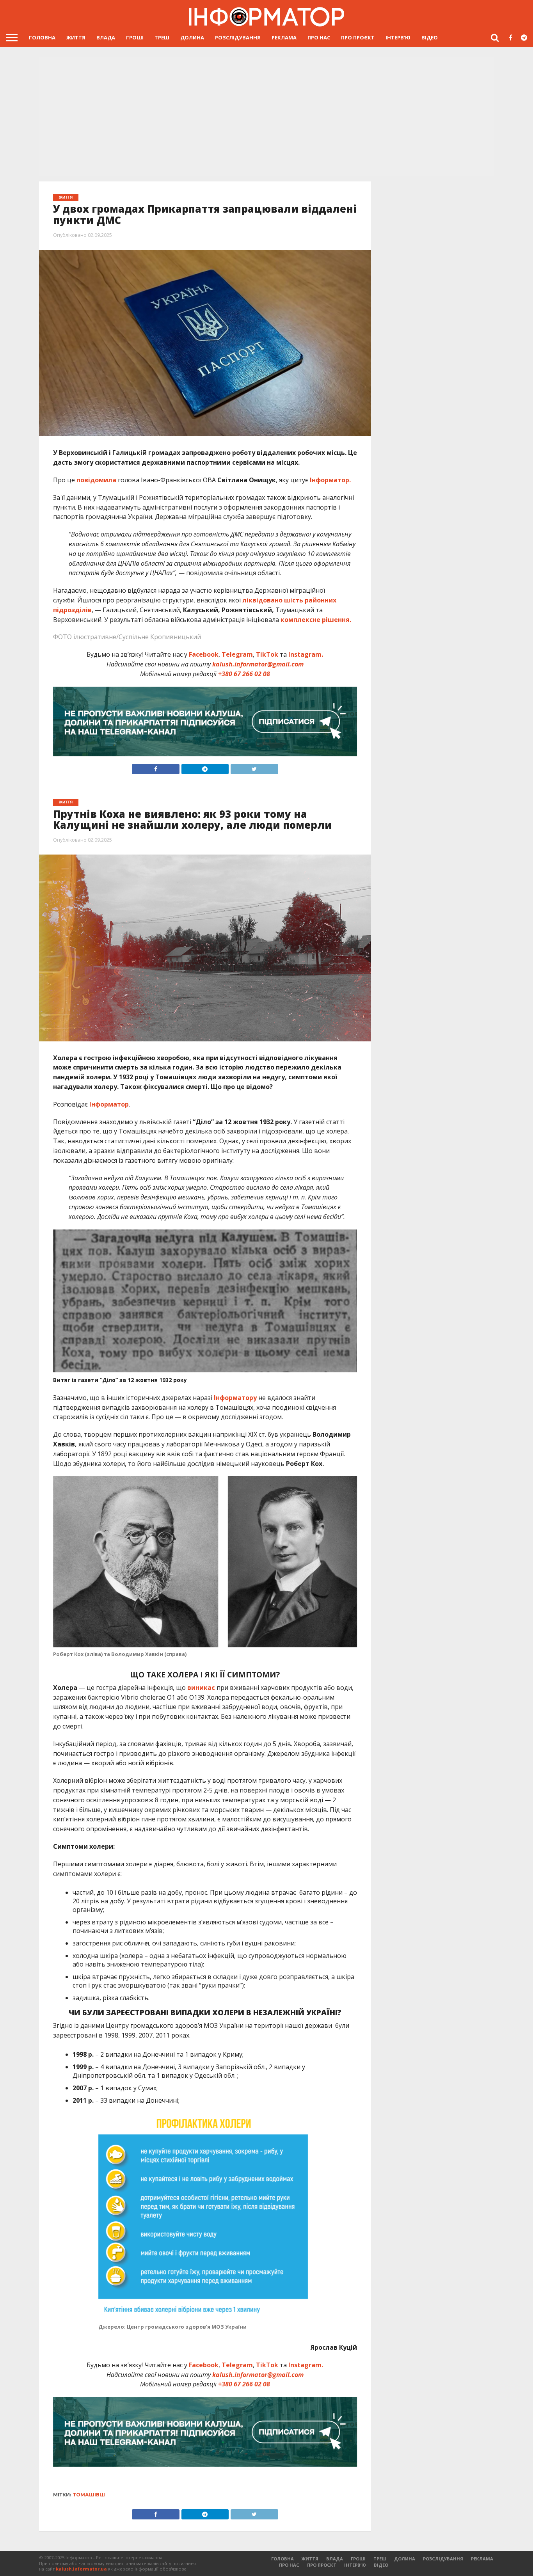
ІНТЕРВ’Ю (398, 37)
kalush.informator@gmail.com (258, 664)
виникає (201, 1688)
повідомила (96, 480)
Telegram (237, 654)
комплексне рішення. (316, 620)
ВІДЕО (430, 37)
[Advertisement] (266, 117)
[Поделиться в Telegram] (205, 2512)
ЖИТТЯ (76, 37)
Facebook (204, 654)
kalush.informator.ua (81, 2569)
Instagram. (306, 654)
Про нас (319, 37)
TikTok (267, 654)
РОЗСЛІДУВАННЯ (238, 37)
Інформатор (109, 1104)
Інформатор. (330, 480)
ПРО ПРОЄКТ (358, 37)
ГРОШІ (135, 37)
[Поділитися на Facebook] (156, 767)
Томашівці (89, 2495)
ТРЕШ (162, 37)
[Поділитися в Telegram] (205, 767)
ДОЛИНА (192, 37)
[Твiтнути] (254, 767)
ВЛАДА (106, 37)
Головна (42, 37)
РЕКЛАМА (284, 37)
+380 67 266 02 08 (244, 674)
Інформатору (235, 1398)
